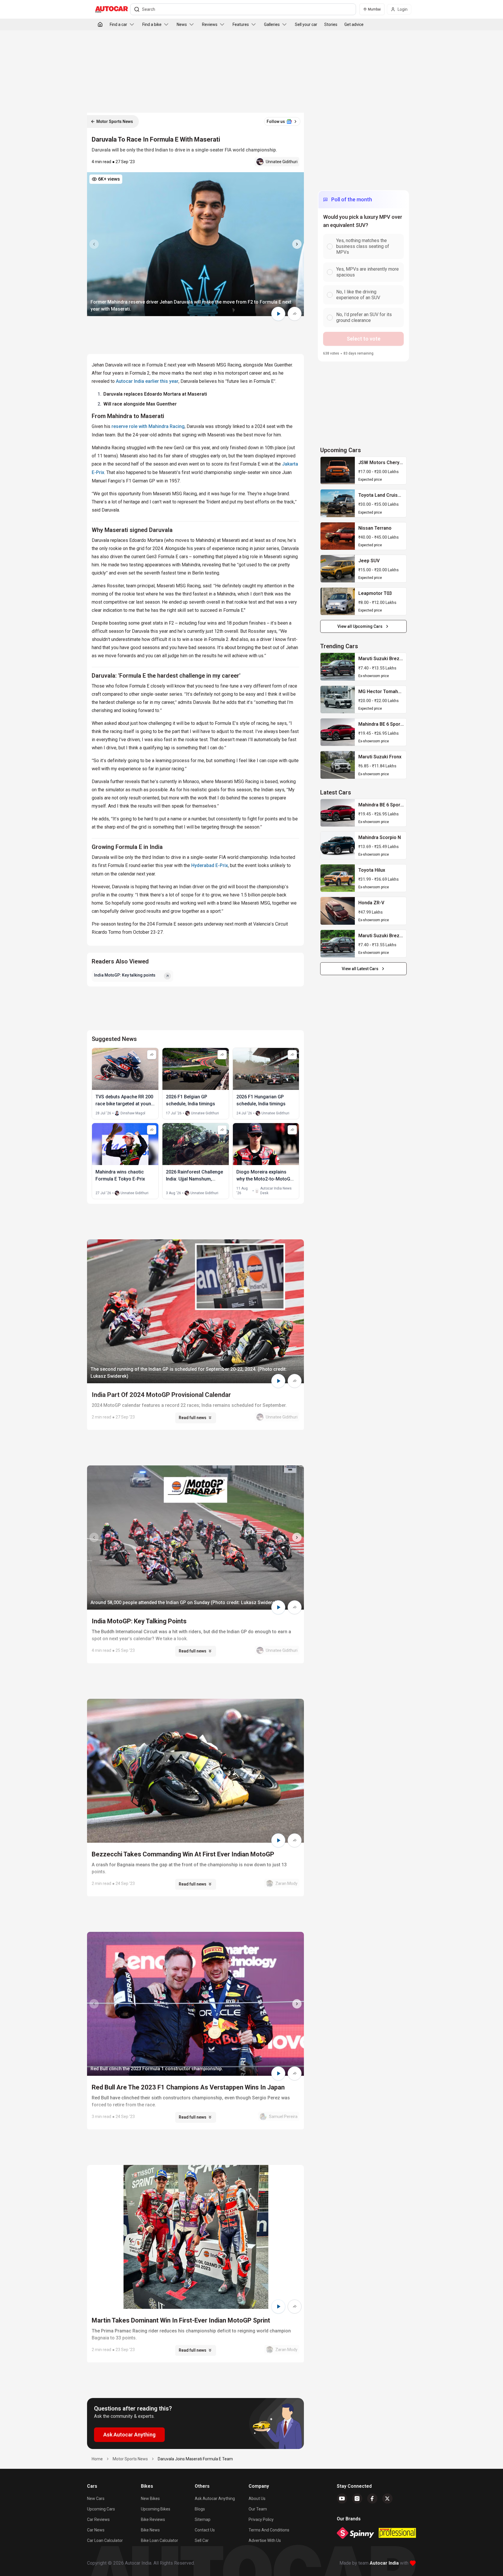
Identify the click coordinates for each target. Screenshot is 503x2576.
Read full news (193, 1418)
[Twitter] (387, 2499)
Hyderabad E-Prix (210, 865)
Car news (96, 2530)
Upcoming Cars (101, 2509)
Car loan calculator (105, 2540)
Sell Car (202, 2540)
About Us (257, 2499)
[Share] (295, 314)
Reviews (210, 24)
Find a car (118, 24)
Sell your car (306, 24)
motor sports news (130, 2459)
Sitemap (203, 2519)
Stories (331, 24)
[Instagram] (357, 2499)
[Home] (100, 24)
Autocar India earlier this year (147, 381)
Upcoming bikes (156, 2509)
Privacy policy (261, 2519)
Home (97, 2459)
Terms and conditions (269, 2530)
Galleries (272, 24)
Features (241, 24)
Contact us (205, 2530)
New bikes (150, 2499)
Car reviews (98, 2519)
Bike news (150, 2530)
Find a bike (152, 24)
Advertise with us (265, 2540)
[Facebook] (372, 2499)
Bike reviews (153, 2519)
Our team (258, 2509)
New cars (96, 2499)
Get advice (354, 24)
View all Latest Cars (360, 969)
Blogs (200, 2509)
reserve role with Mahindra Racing (148, 426)
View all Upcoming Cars (360, 626)
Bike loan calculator (160, 2540)
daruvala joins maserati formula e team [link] (195, 2459)
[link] (338, 471)
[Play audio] (278, 314)
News (182, 24)
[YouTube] (342, 2499)
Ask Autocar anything (215, 2499)
